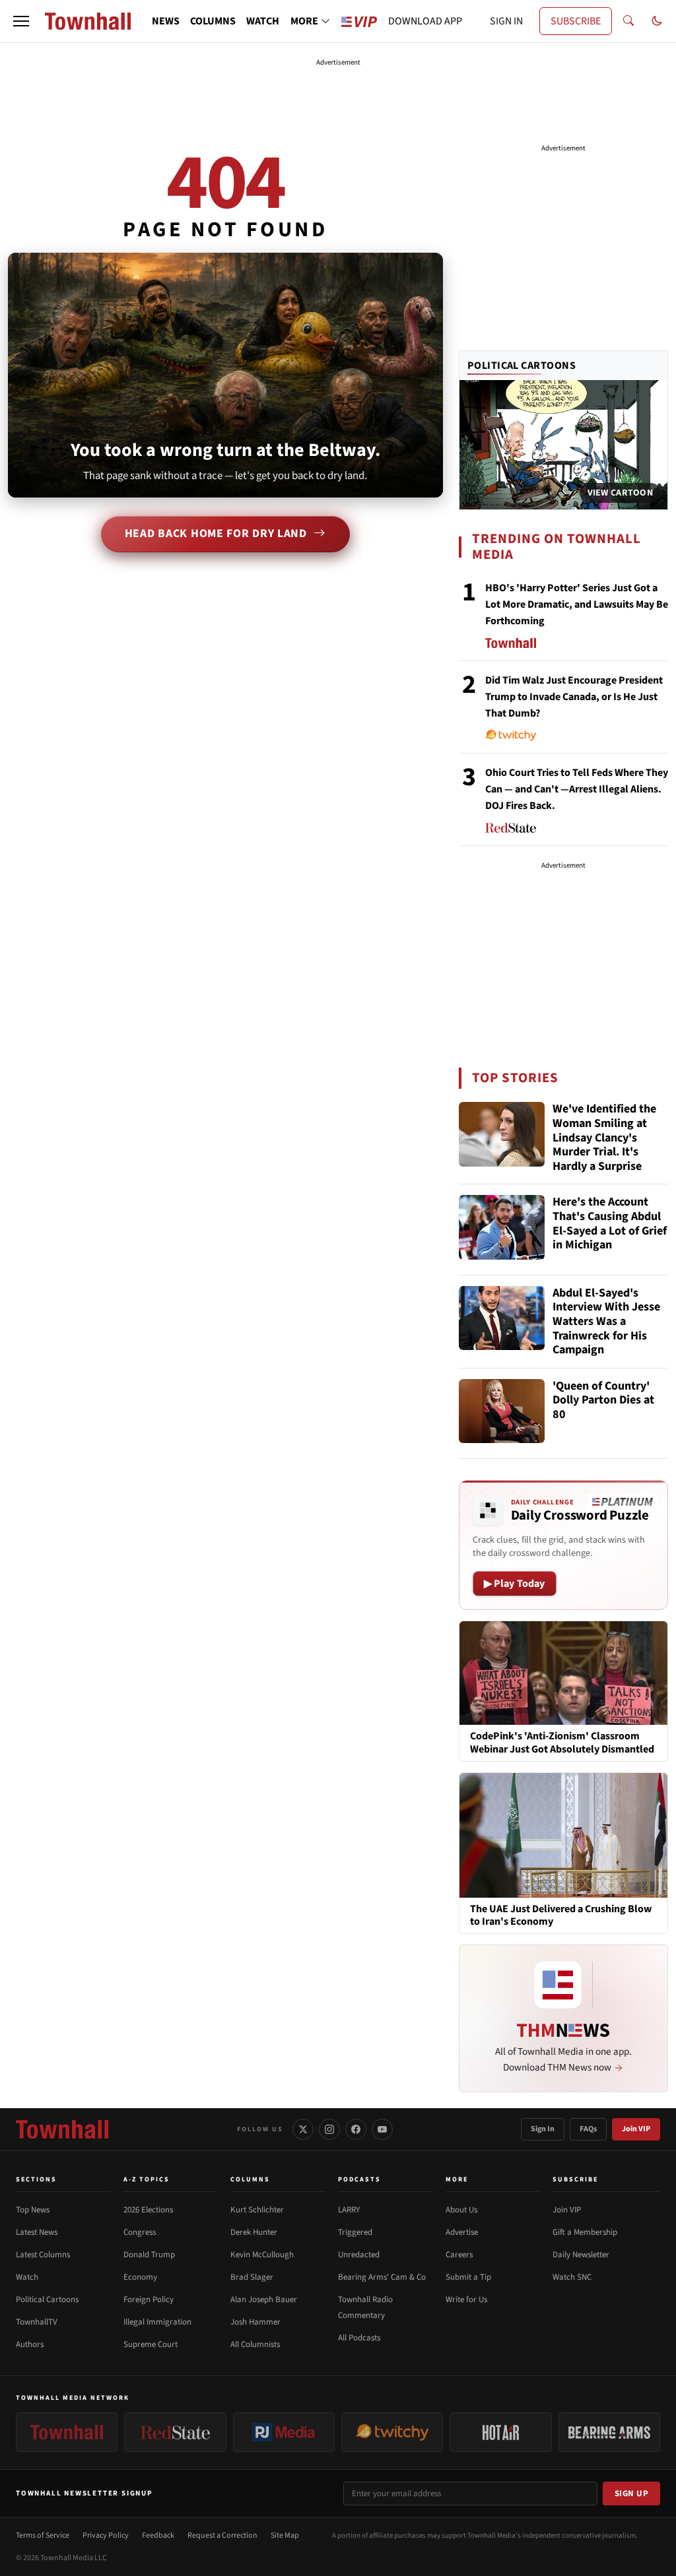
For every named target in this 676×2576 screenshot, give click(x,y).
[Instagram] (329, 2129)
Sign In (543, 2129)
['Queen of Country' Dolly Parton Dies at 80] (502, 1411)
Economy (140, 2277)
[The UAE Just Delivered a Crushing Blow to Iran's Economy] (563, 1834)
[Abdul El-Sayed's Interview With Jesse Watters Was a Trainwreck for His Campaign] (502, 1318)
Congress (140, 2232)
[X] (303, 2129)
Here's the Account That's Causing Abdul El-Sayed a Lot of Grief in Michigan (610, 1224)
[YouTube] (382, 2129)
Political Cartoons (522, 366)
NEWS (166, 21)
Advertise (462, 2232)
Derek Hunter (254, 2232)
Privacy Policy (106, 2535)
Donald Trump (149, 2255)
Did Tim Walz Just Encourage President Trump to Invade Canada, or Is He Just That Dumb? (574, 697)
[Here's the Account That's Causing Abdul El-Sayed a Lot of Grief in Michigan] (502, 1227)
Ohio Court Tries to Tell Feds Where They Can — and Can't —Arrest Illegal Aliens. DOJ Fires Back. (577, 789)
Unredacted (359, 2255)
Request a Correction (222, 2535)
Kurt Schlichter (257, 2210)
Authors (30, 2344)
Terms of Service (43, 2535)
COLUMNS (213, 21)
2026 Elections (148, 2210)
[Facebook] (356, 2129)
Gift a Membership (585, 2232)
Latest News (37, 2232)
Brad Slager (252, 2277)
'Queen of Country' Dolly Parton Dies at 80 (603, 1401)
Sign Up (632, 2494)
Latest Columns (43, 2255)
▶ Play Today (515, 1584)
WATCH (263, 21)
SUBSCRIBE (576, 21)
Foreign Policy (149, 2300)
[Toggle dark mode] (657, 21)
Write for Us (466, 2300)
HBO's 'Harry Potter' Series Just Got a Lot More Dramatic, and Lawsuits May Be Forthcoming (577, 604)
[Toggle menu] (21, 21)
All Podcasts (359, 2338)
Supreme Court (151, 2344)
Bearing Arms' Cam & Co (382, 2277)
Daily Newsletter (581, 2255)
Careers (459, 2255)
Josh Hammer (255, 2322)
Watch (27, 2277)
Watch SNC (572, 2277)
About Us (461, 2210)
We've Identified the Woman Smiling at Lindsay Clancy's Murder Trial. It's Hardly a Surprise (604, 1138)
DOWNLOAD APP (425, 21)
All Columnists (255, 2344)
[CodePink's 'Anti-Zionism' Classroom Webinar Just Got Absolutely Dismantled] (563, 1672)
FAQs (588, 2129)
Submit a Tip (468, 2277)
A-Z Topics (147, 2179)
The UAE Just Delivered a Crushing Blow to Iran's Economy (561, 1916)
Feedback (158, 2535)
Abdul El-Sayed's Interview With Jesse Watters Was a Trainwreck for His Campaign (606, 1322)
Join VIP (636, 2129)
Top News (33, 2210)
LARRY (349, 2210)
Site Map (285, 2535)
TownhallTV (37, 2322)
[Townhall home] (62, 2129)
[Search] (628, 21)
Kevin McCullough (262, 2255)
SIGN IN (506, 21)
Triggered (355, 2232)
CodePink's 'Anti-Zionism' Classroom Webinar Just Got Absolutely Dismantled (562, 1743)
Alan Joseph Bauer (264, 2300)
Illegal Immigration (157, 2322)
